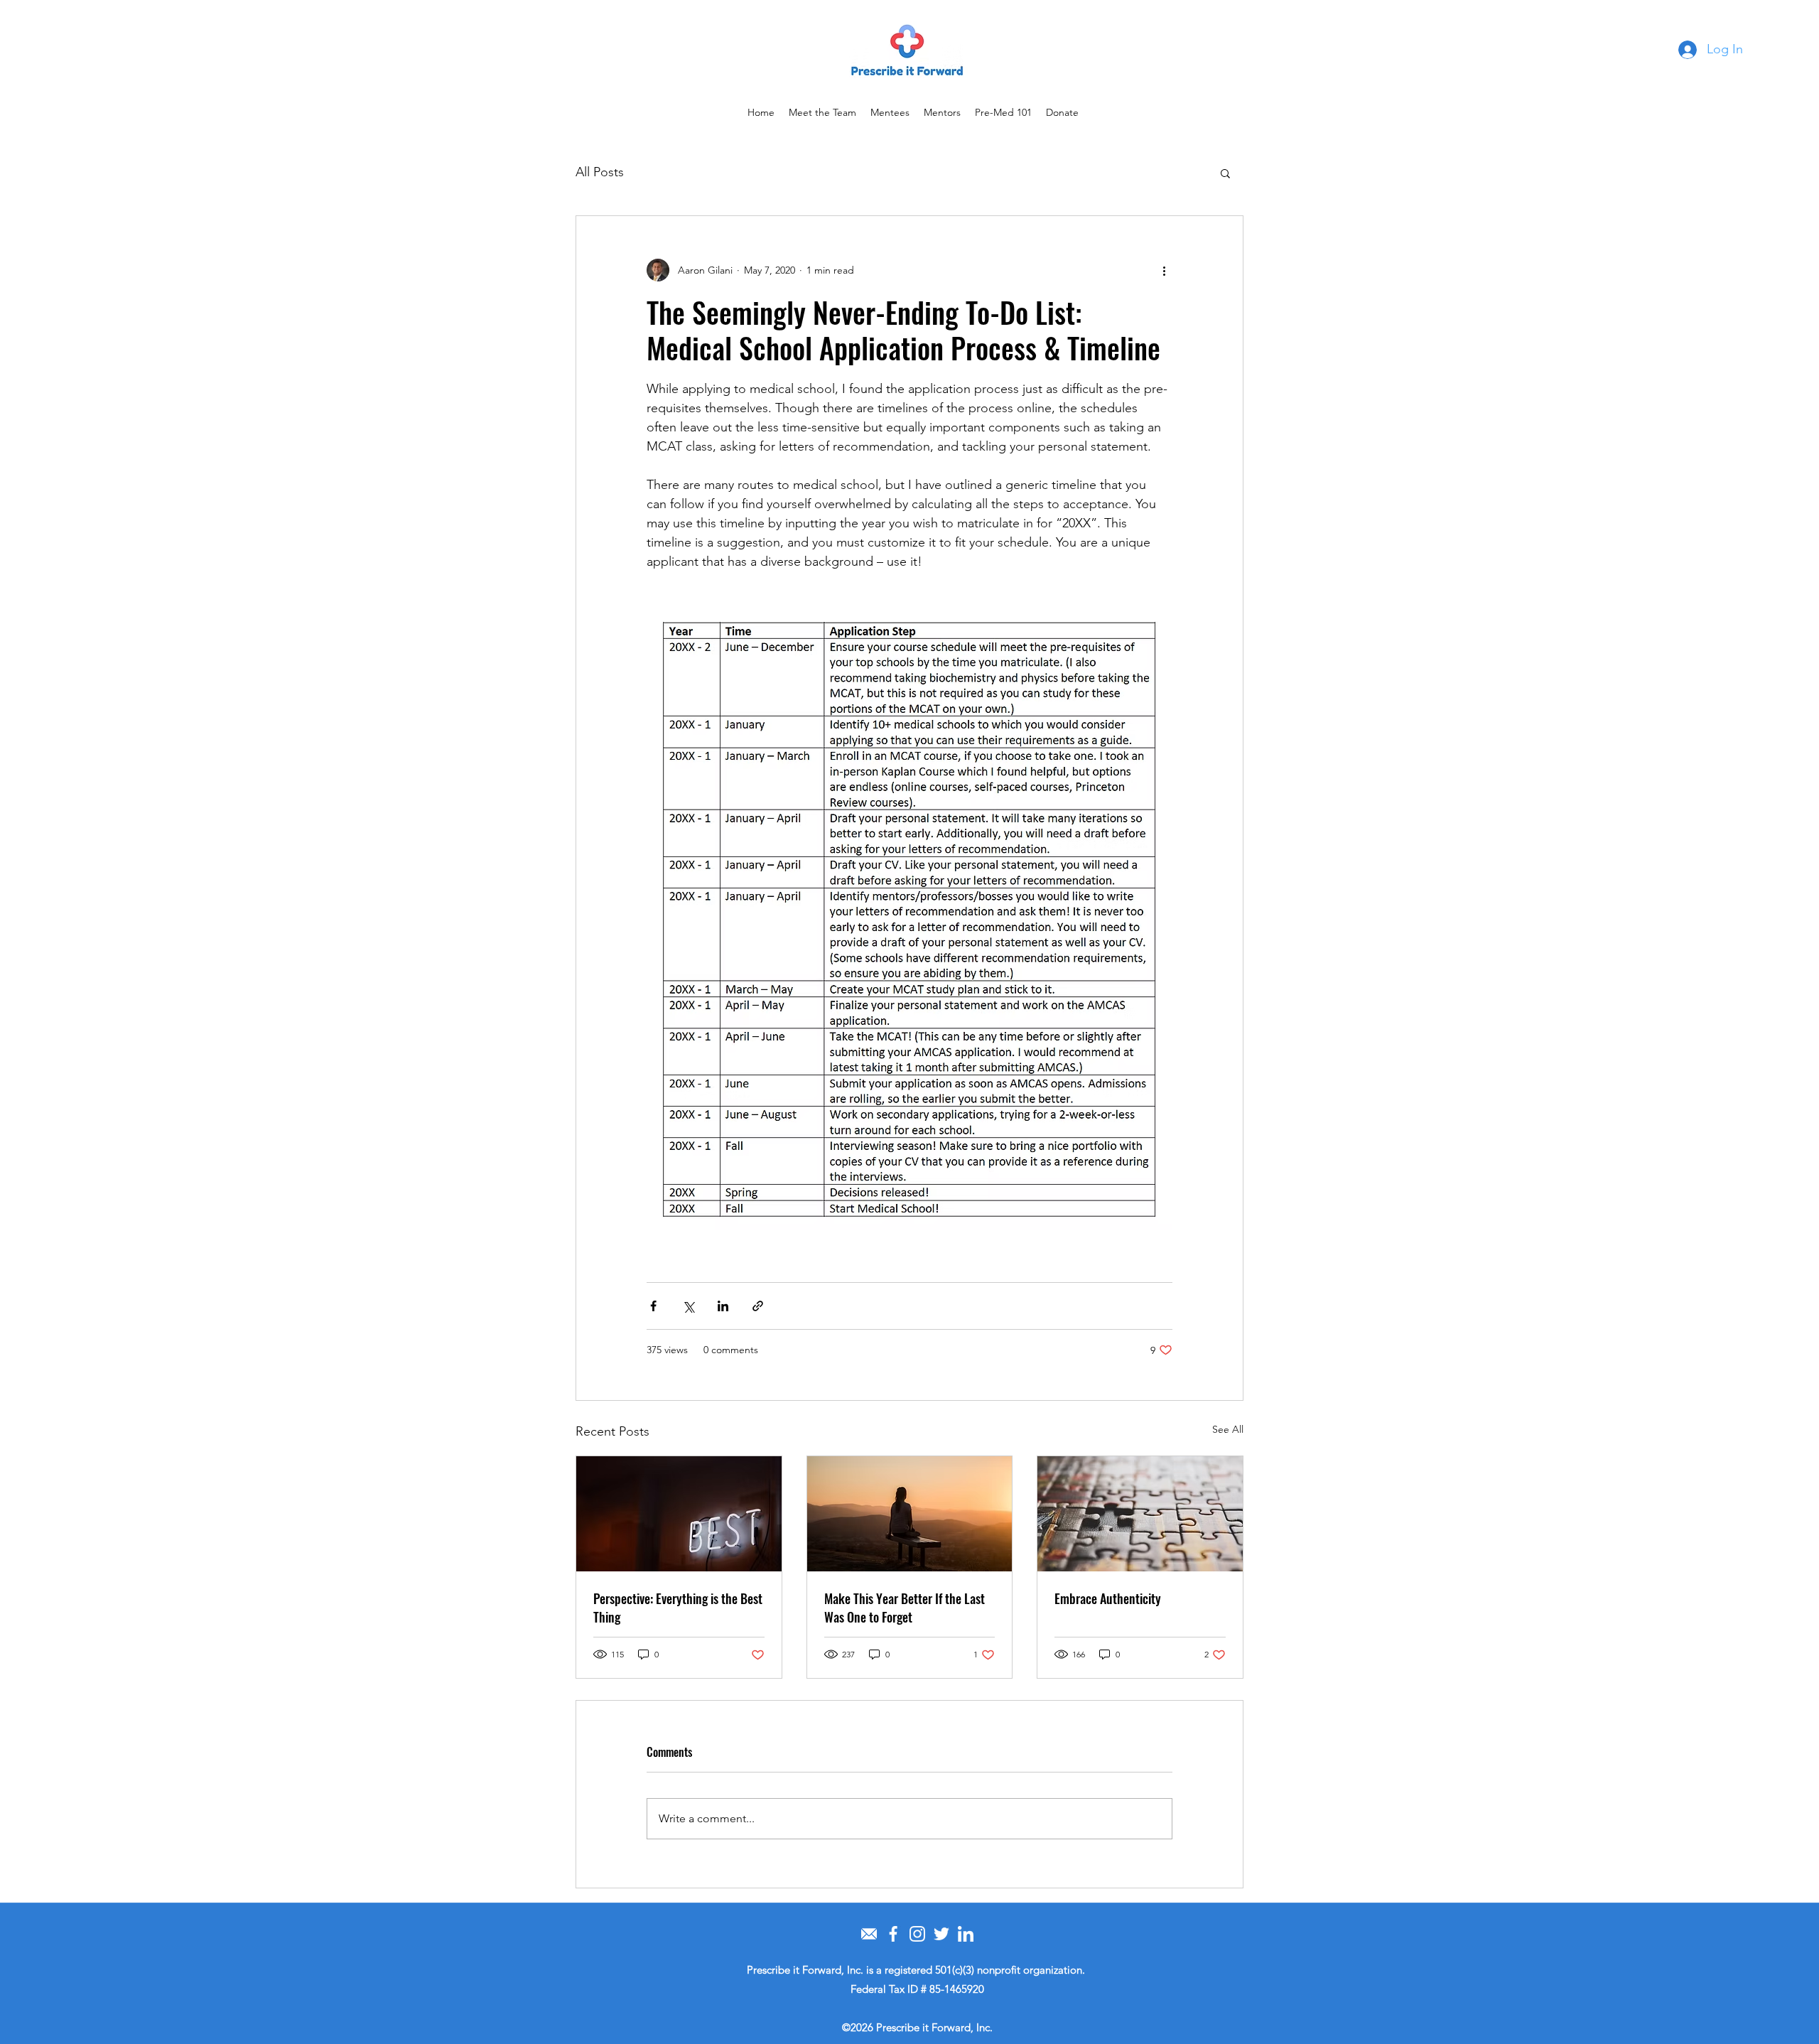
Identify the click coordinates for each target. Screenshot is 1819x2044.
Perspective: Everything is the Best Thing (678, 1608)
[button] (1225, 173)
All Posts (600, 172)
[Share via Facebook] (653, 1306)
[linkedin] (966, 1934)
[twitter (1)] (941, 1934)
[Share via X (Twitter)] (688, 1306)
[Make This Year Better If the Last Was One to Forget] (910, 1514)
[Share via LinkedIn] (723, 1306)
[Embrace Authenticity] (1140, 1514)
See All (1228, 1429)
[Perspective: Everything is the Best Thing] (679, 1514)
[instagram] (917, 1934)
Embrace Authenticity (1108, 1598)
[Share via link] (758, 1306)
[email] (869, 1934)
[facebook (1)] (893, 1934)
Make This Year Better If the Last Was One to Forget (905, 1608)
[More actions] (1164, 270)
